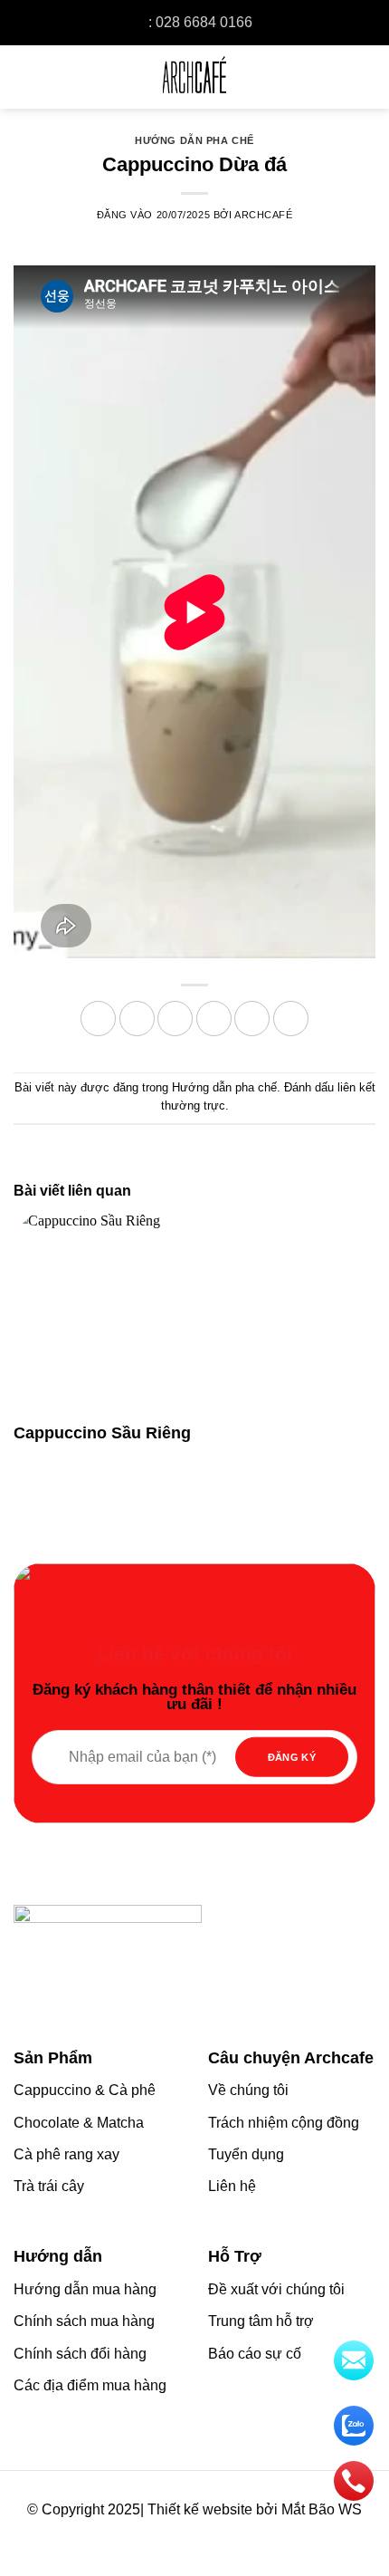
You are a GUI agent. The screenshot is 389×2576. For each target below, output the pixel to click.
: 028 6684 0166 (200, 22)
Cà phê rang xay (66, 2154)
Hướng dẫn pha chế (194, 140)
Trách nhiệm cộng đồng (284, 2123)
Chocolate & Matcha (79, 2123)
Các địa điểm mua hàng (90, 2385)
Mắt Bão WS (322, 2509)
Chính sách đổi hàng (80, 2354)
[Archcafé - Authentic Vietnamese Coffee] (194, 77)
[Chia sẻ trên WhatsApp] (98, 1019)
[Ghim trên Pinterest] (252, 1019)
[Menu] (27, 77)
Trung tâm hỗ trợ (261, 2321)
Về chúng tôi (248, 2090)
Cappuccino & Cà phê (85, 2090)
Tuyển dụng (246, 2154)
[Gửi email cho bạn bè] (214, 1019)
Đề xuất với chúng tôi (276, 2289)
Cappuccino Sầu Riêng (102, 1433)
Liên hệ (232, 2186)
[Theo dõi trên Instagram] (181, 2535)
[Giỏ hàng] (363, 77)
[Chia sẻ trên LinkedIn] (291, 1019)
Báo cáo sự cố (255, 2354)
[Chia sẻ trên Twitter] (175, 1019)
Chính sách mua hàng (84, 2321)
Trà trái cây (49, 2186)
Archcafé (263, 215)
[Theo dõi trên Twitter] (208, 2535)
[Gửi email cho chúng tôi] (234, 2535)
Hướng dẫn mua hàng (85, 2289)
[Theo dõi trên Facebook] (155, 2535)
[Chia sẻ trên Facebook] (137, 1019)
